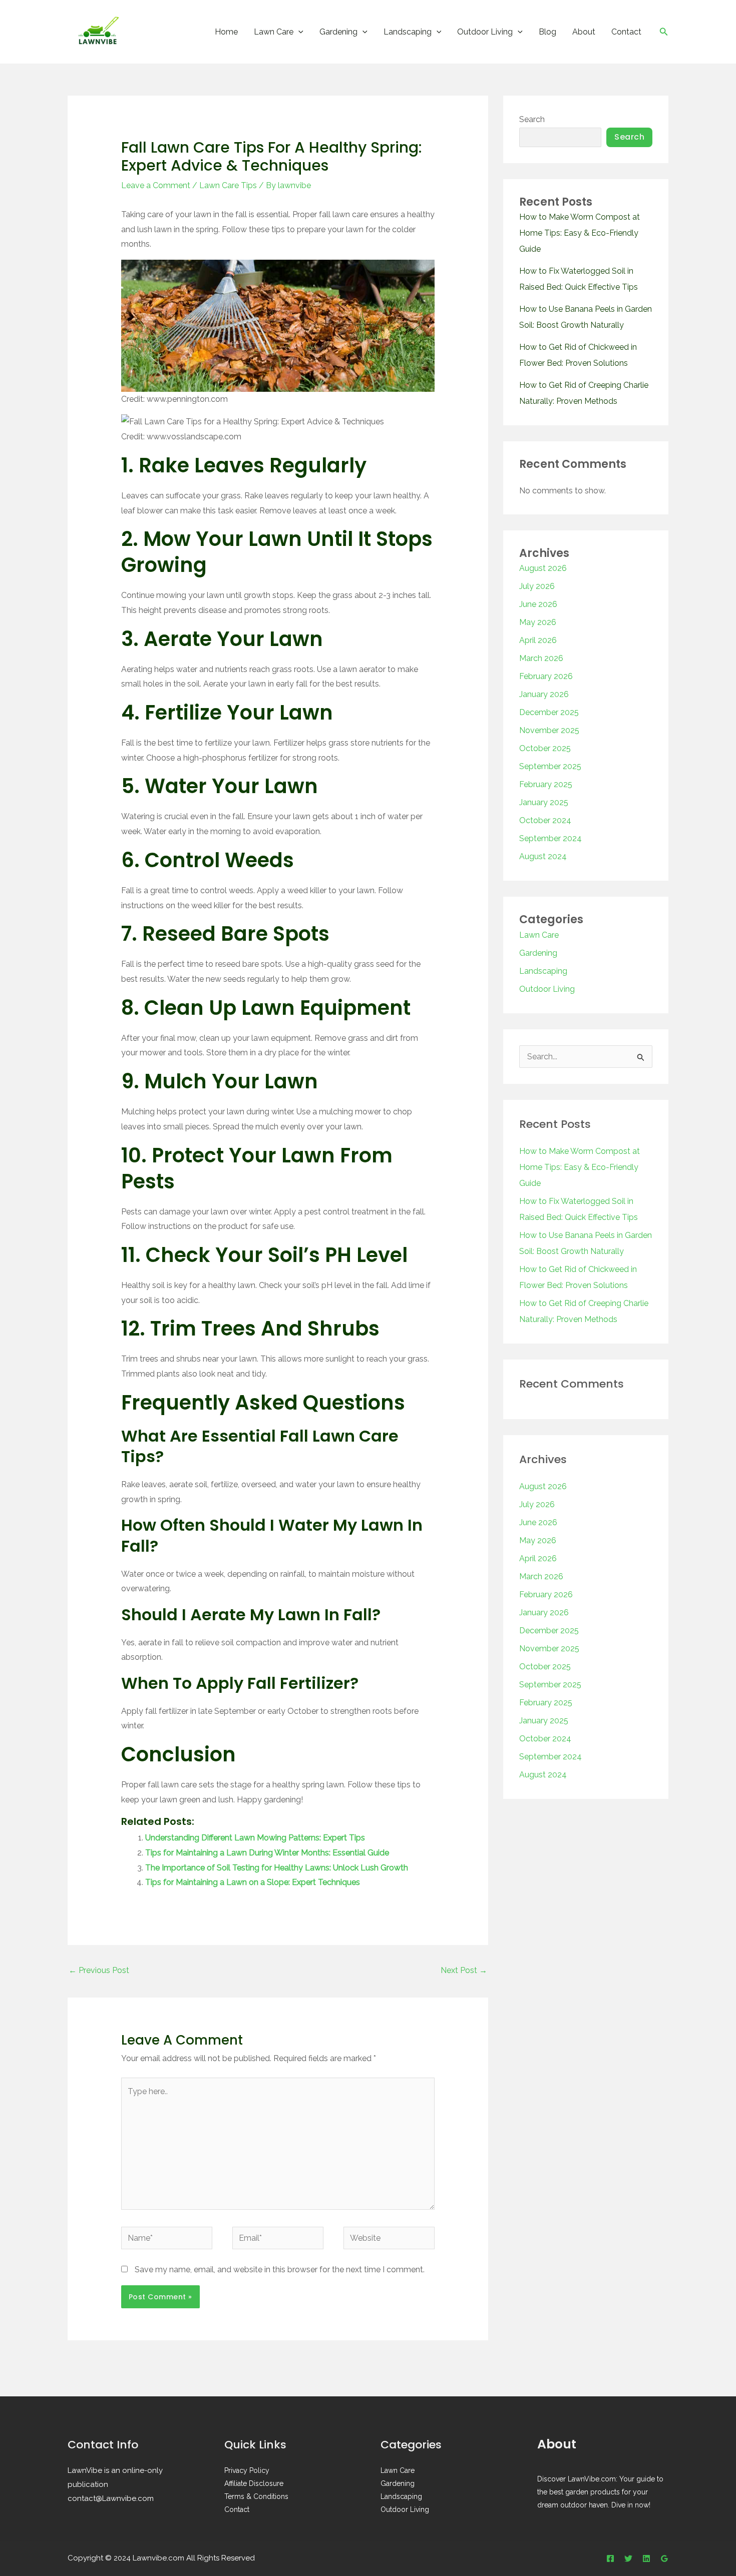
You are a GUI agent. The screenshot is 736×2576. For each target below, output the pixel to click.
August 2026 (543, 568)
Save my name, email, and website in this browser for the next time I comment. (280, 2270)
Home (226, 32)
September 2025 (550, 766)
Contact (626, 32)
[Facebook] (610, 2558)
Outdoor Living (485, 32)
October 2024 (545, 820)
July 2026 (537, 586)
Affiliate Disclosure (254, 2483)
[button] (298, 32)
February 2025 (546, 784)
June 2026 (538, 604)
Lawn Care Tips (228, 185)
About (584, 32)
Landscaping (408, 32)
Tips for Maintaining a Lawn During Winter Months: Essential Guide (267, 1853)
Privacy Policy (247, 2470)
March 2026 (541, 658)
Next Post (464, 1970)
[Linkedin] (646, 2558)
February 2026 (546, 676)
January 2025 (544, 802)
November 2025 (549, 730)
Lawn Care (274, 32)
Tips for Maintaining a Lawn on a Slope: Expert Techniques (253, 1882)
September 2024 (550, 838)
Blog (547, 32)
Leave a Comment (156, 185)
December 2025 (549, 712)
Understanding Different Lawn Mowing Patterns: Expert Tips (255, 1838)
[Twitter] (628, 2558)
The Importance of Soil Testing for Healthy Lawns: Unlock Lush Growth (277, 1868)
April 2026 (538, 640)
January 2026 (544, 694)
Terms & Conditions (256, 2496)
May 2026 (538, 622)
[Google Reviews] (664, 2558)
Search (532, 119)
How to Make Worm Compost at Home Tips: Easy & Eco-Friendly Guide (580, 233)
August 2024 (543, 856)
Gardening (338, 32)
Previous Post (99, 1970)
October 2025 (545, 748)
